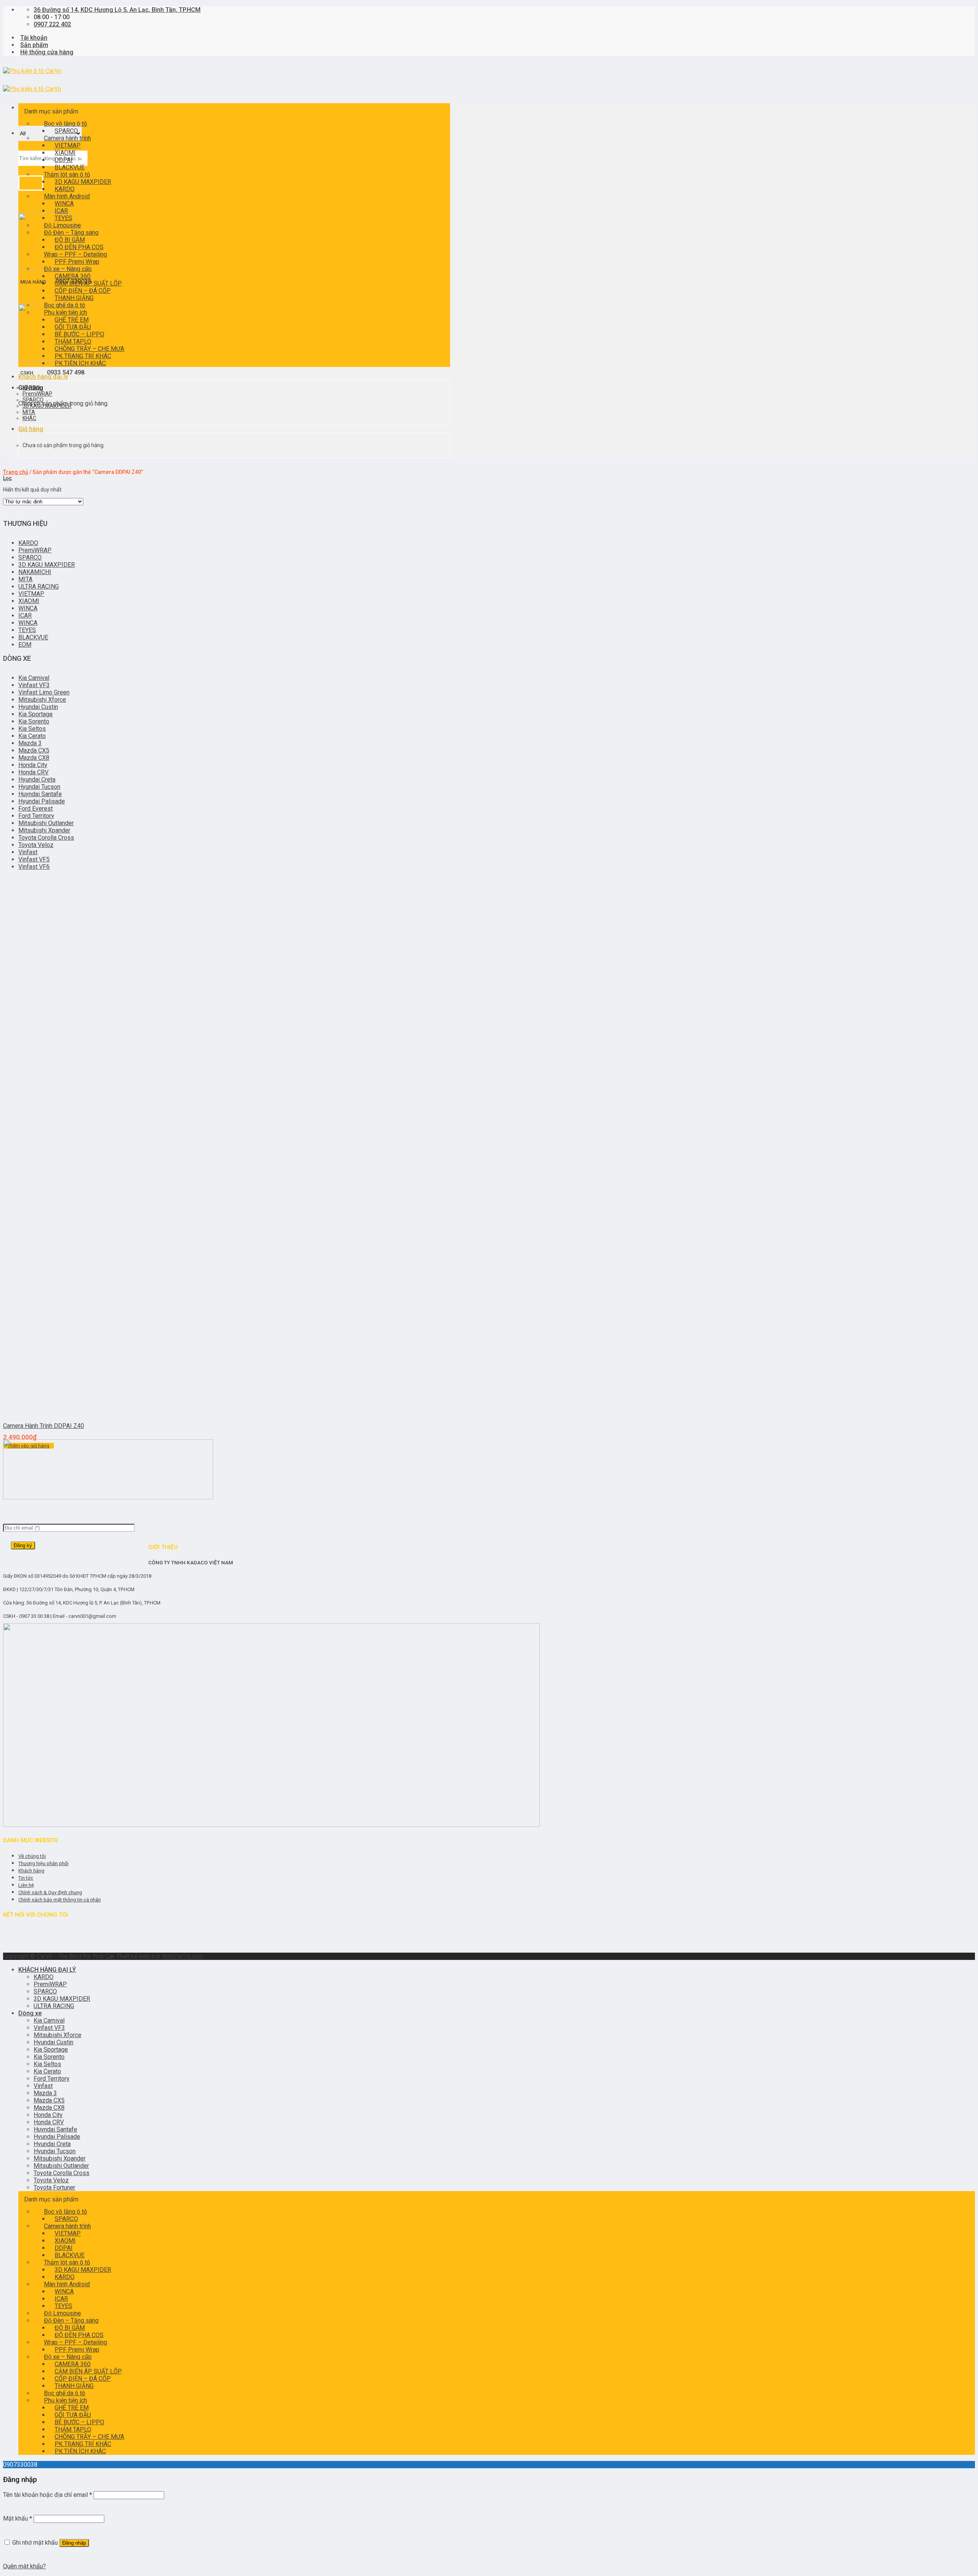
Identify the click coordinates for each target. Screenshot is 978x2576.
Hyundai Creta (37, 779)
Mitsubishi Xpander (44, 830)
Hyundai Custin (38, 707)
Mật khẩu (18, 2518)
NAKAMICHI (35, 572)
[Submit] (31, 183)
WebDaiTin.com (182, 1956)
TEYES (27, 630)
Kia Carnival (34, 678)
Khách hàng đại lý (43, 377)
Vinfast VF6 (34, 867)
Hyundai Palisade (42, 801)
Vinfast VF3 (34, 685)
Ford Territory (36, 816)
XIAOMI (29, 601)
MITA (29, 412)
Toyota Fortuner (54, 2187)
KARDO (31, 388)
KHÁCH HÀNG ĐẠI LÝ (47, 1970)
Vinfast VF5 (34, 859)
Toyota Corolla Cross (46, 838)
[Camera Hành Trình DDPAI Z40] (50, 1412)
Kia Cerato (32, 736)
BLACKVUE (33, 637)
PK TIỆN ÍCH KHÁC (80, 363)
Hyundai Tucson (39, 787)
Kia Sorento (34, 721)
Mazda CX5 (34, 750)
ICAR (25, 616)
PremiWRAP (37, 394)
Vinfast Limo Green (44, 692)
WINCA (28, 608)
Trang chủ (16, 472)
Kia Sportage (36, 714)
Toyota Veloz (36, 845)
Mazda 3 (30, 743)
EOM (25, 645)
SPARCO (33, 400)
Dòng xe (30, 2013)
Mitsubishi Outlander (46, 823)
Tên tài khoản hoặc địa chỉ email (48, 2495)
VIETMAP (31, 594)
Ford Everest (36, 809)
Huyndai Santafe (40, 794)
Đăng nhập (74, 2543)
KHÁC (29, 418)
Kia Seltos (32, 729)
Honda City (33, 765)
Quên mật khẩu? (24, 2566)
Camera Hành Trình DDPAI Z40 (44, 1426)
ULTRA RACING (39, 586)
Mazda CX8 (34, 758)
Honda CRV (33, 772)
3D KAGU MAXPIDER (83, 182)
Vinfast (28, 852)
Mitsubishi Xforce (42, 700)
